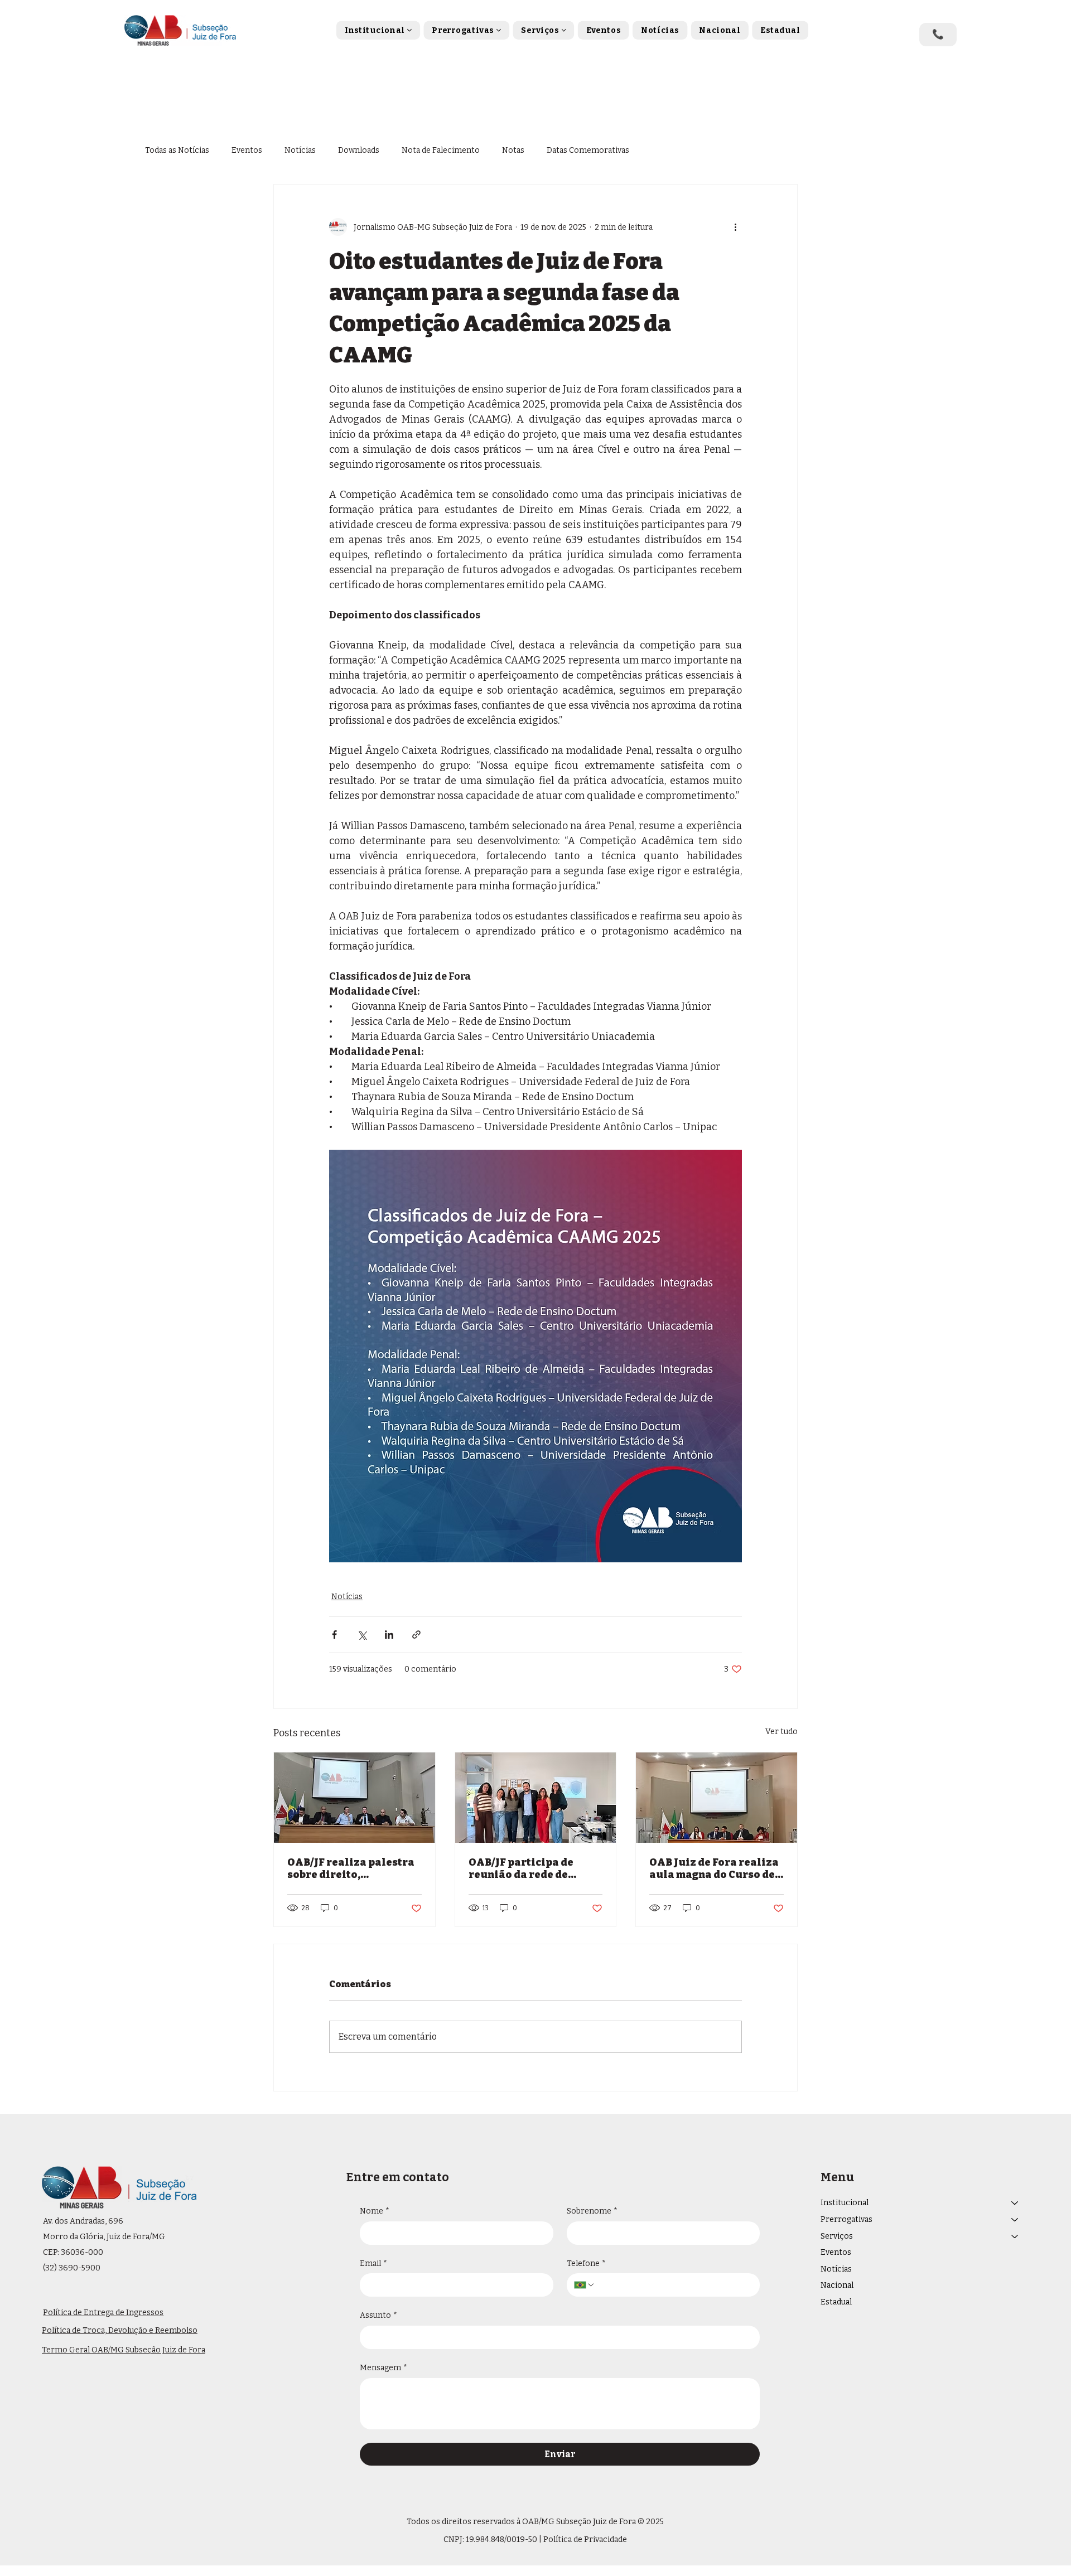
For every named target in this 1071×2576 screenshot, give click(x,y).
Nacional (837, 2285)
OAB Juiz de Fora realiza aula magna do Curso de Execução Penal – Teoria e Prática (714, 1868)
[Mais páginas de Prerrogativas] (499, 30)
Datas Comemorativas (588, 150)
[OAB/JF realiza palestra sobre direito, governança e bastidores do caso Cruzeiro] (354, 1798)
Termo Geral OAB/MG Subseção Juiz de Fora (124, 2350)
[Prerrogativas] (1015, 2220)
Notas (513, 150)
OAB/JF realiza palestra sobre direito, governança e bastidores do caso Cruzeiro (352, 1868)
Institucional (845, 2203)
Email (373, 2263)
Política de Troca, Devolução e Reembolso (120, 2330)
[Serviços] (1015, 2236)
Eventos (247, 150)
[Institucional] (1015, 2203)
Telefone (586, 2263)
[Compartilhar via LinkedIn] (389, 1635)
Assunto (378, 2315)
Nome (375, 2211)
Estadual (836, 2302)
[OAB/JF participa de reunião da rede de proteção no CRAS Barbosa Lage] (536, 1798)
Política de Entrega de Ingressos (103, 2313)
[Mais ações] (735, 227)
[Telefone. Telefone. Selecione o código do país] (585, 2285)
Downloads (359, 150)
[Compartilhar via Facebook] (334, 1635)
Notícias (300, 150)
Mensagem (383, 2368)
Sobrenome (592, 2211)
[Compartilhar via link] (416, 1635)
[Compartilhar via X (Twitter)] (362, 1635)
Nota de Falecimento (441, 150)
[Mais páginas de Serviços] (563, 30)
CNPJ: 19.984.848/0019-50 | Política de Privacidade (535, 2539)
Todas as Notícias (177, 150)
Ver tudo (781, 1732)
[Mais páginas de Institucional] (409, 30)
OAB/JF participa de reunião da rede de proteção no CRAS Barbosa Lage (521, 1868)
